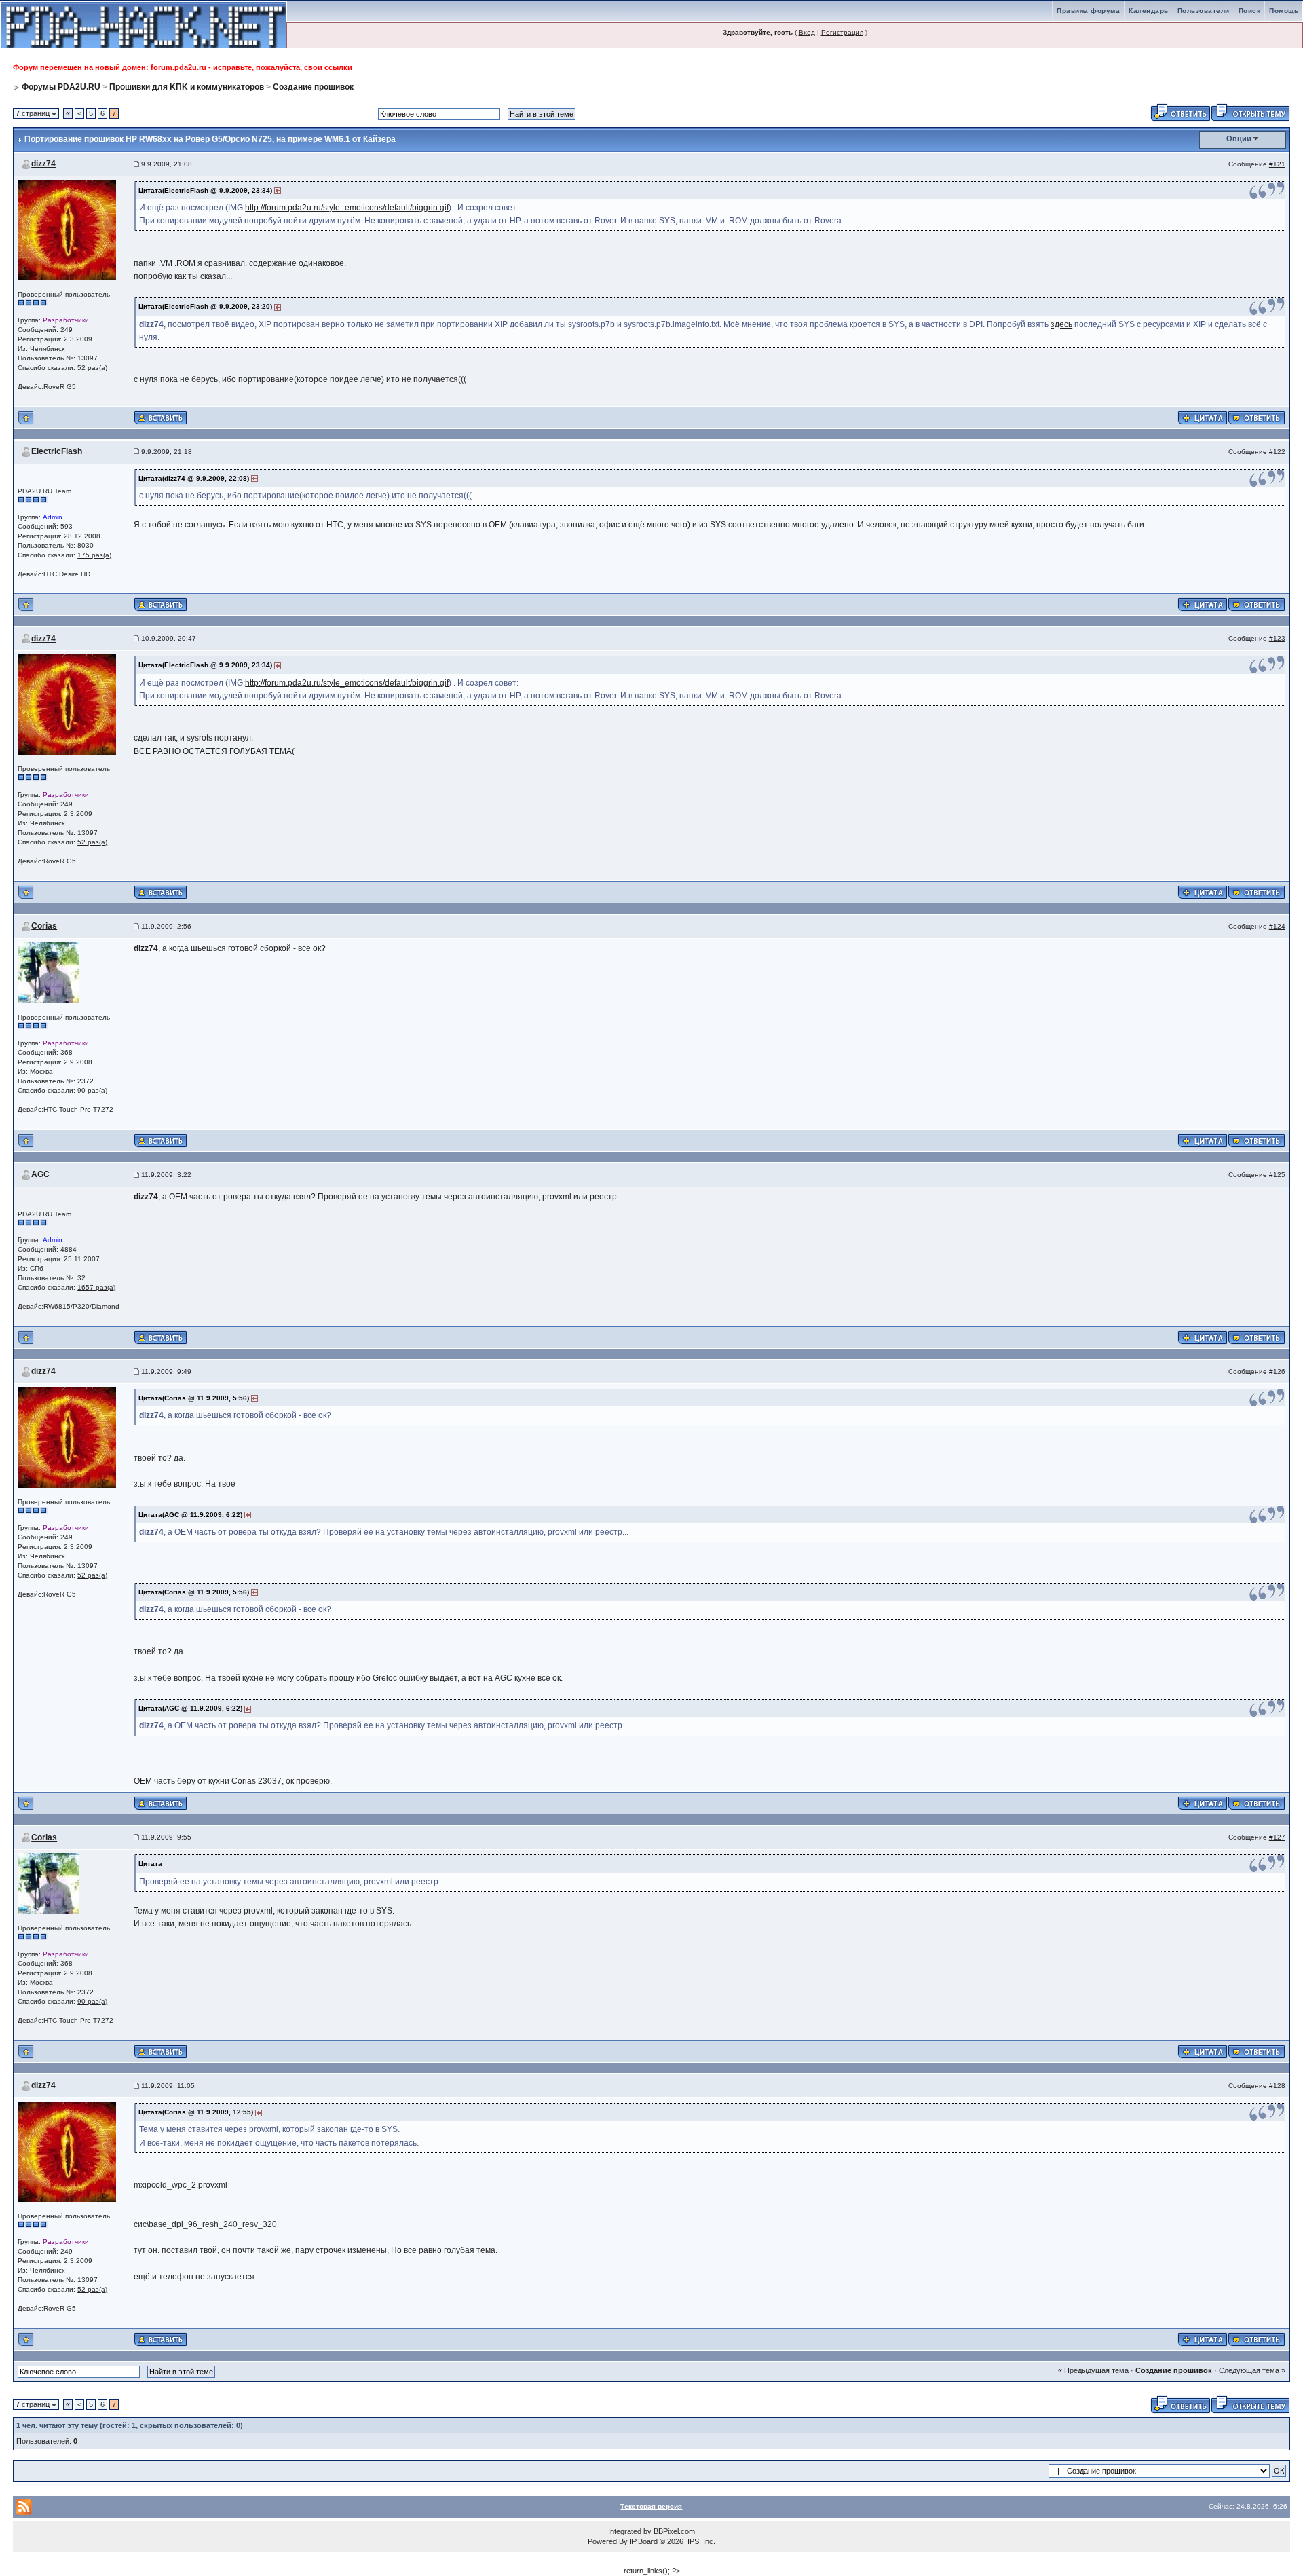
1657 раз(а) (96, 1287)
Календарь (1149, 11)
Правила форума (1088, 11)
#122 (1277, 452)
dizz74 (43, 164)
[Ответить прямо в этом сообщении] (1257, 417)
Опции (1239, 138)
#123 (1277, 638)
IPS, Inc (700, 2541)
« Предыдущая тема (1093, 2370)
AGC (40, 1174)
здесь (1061, 324)
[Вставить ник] (160, 418)
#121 (1277, 164)
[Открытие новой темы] (1250, 111)
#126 (1277, 1371)
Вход (807, 32)
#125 (1277, 1175)
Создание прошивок (313, 87)
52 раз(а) (92, 368)
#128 (1277, 2086)
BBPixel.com (674, 2531)
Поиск (1250, 11)
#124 (1277, 926)
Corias (44, 926)
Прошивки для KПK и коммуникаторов (187, 87)
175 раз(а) (94, 555)
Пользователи (1204, 11)
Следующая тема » (1252, 2370)
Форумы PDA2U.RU (61, 87)
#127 (1277, 1837)
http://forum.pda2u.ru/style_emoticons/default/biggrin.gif (347, 208)
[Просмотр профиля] (67, 229)
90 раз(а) (92, 1090)
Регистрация (842, 32)
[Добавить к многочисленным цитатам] (1203, 417)
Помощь (1284, 11)
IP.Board (644, 2541)
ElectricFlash (57, 451)
